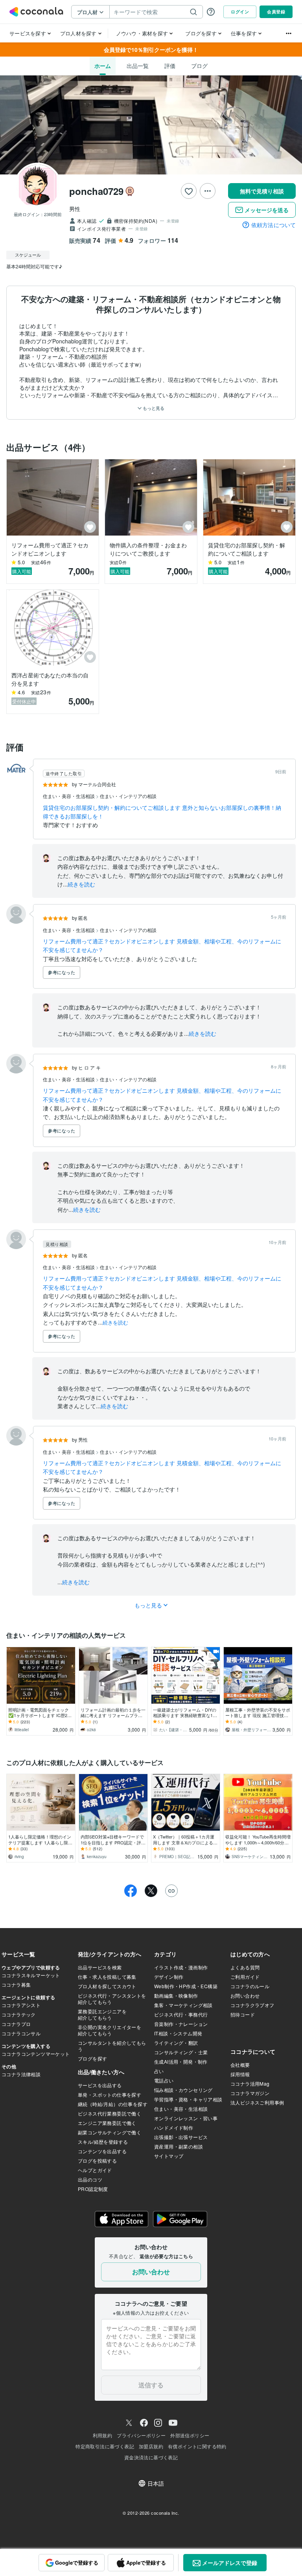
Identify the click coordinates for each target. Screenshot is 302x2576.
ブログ (199, 66)
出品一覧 (138, 66)
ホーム (103, 66)
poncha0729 (96, 191)
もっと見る (153, 408)
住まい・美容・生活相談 (69, 796)
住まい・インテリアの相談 (128, 796)
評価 (170, 66)
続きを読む (81, 884)
